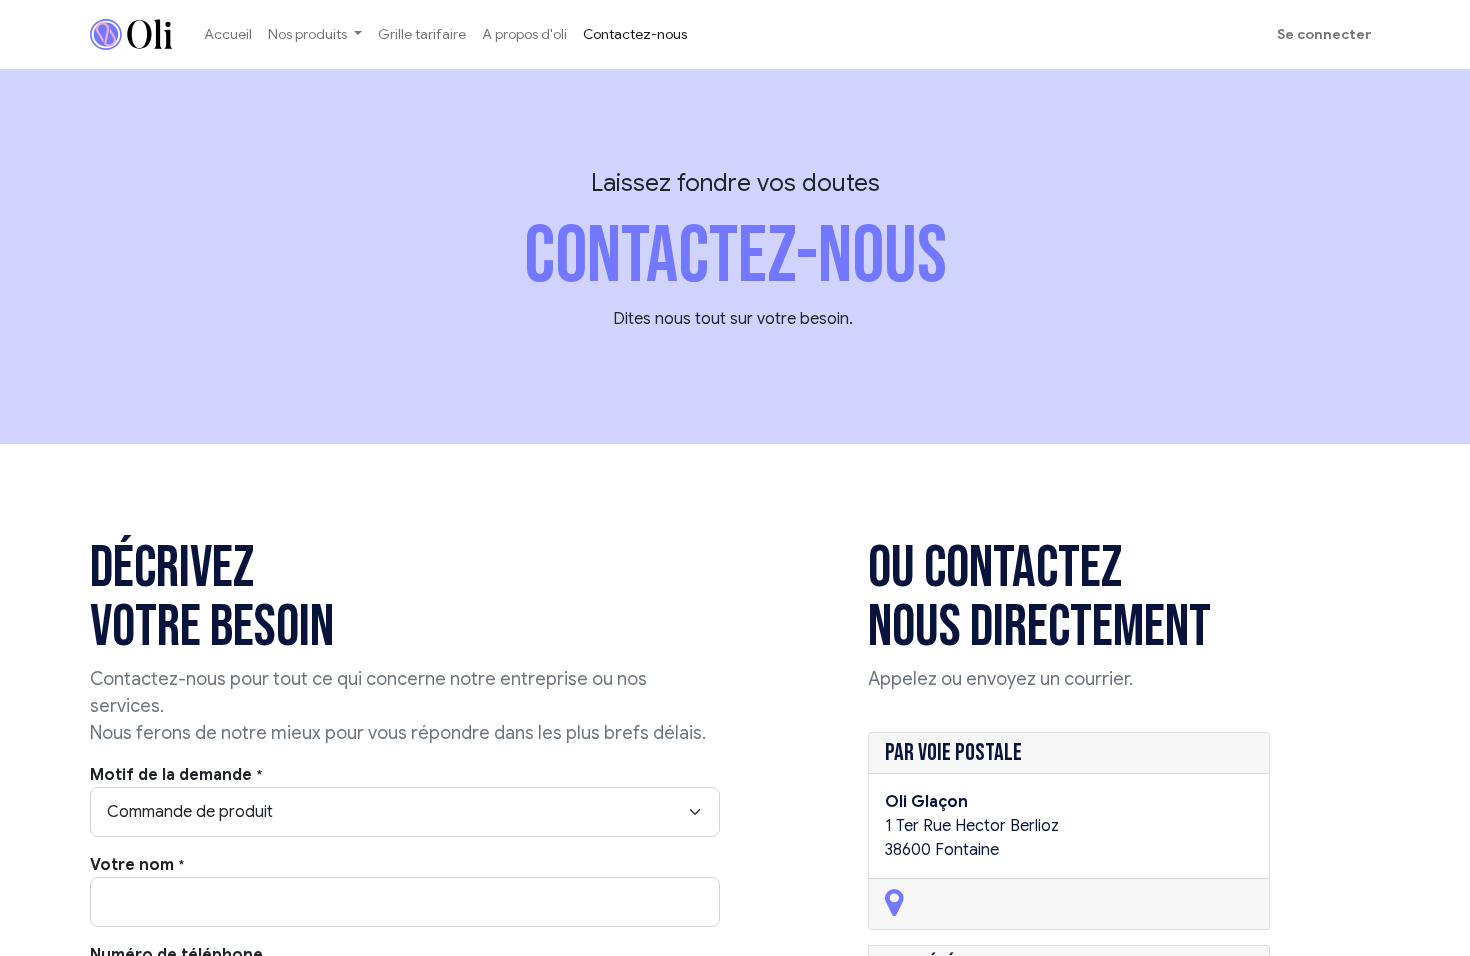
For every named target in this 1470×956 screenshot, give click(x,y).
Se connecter (1324, 34)
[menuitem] (228, 34)
